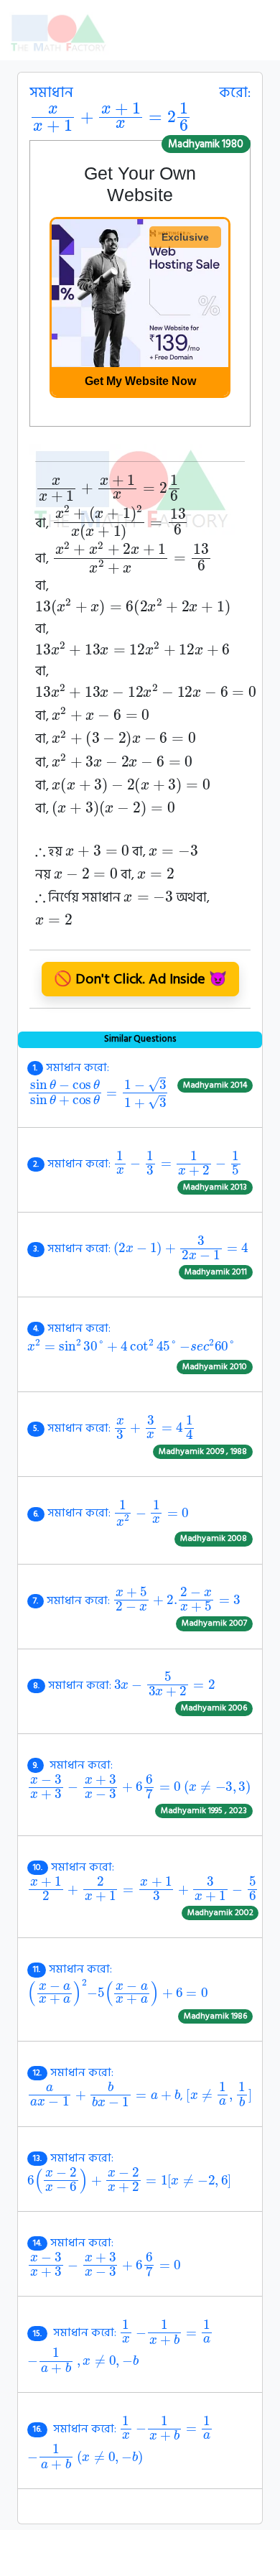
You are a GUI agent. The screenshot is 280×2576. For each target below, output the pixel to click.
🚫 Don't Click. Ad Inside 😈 (140, 979)
